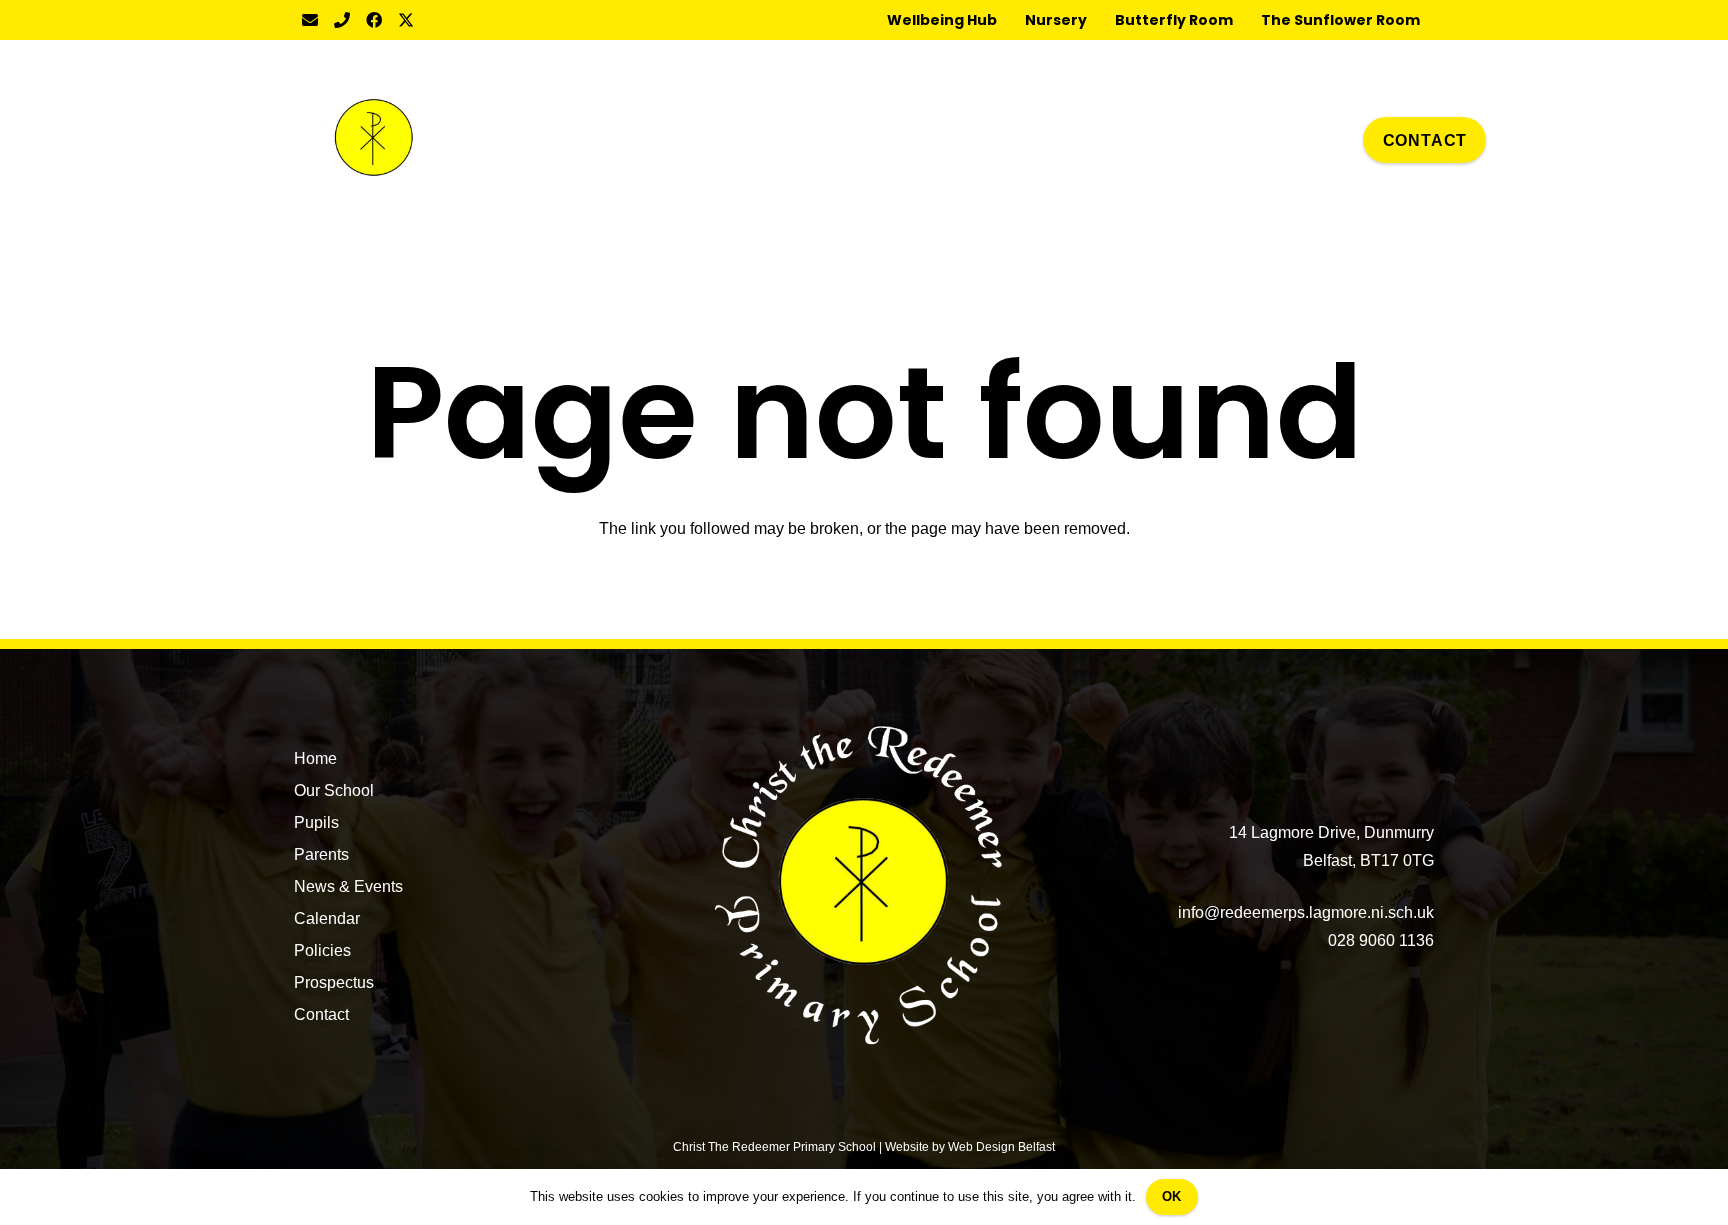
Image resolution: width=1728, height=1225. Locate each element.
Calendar (327, 918)
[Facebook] (374, 20)
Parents (321, 854)
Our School (334, 790)
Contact (321, 1014)
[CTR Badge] (374, 140)
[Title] (342, 20)
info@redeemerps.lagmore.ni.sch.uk (1306, 912)
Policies (322, 950)
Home (315, 758)
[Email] (310, 20)
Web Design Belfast (1001, 1147)
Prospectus (334, 982)
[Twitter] (406, 20)
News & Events (348, 886)
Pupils (316, 822)
